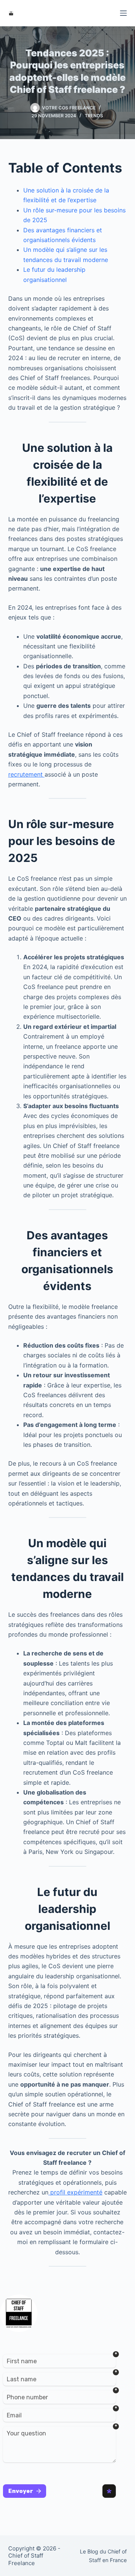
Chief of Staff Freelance (26, 2559)
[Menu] (123, 13)
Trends (94, 116)
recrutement (26, 774)
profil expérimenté (75, 2192)
